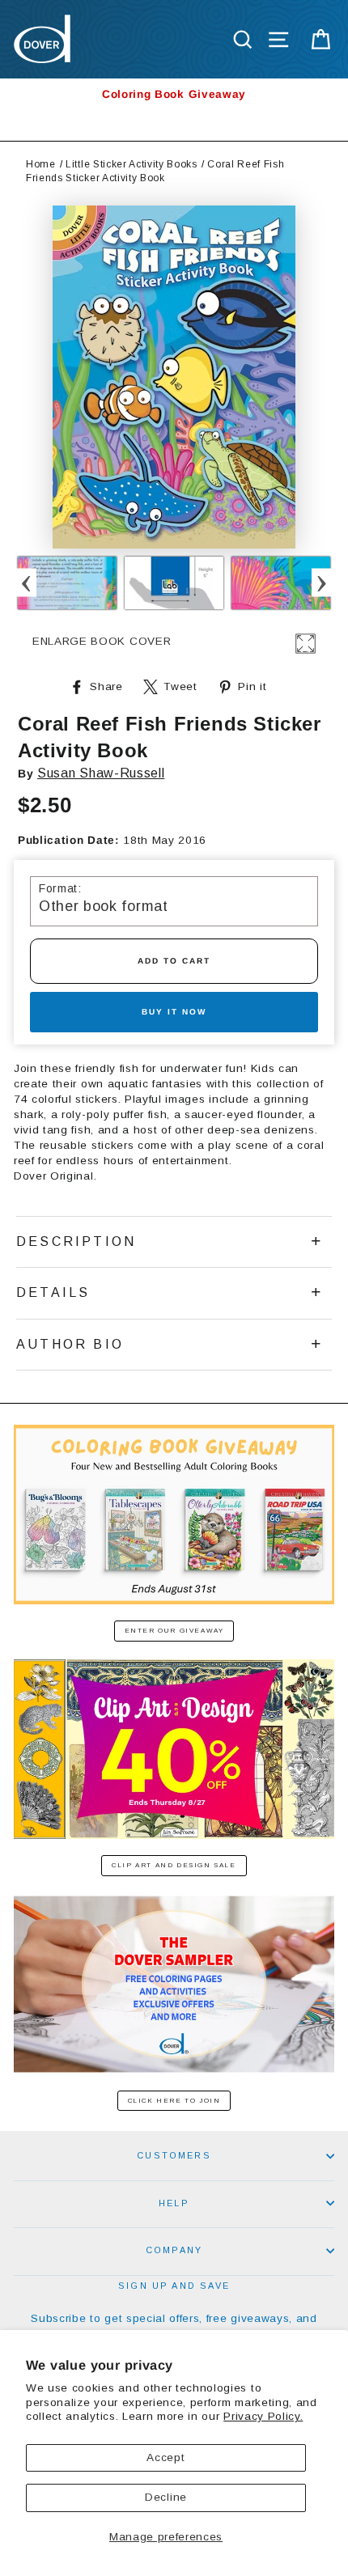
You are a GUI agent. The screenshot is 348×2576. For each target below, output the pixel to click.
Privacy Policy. (263, 2416)
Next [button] (322, 583)
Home (41, 164)
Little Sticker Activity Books (132, 164)
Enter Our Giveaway (174, 1631)
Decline (166, 2497)
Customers (174, 2155)
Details (53, 1292)
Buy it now (174, 1012)
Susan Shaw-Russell (101, 773)
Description (76, 1241)
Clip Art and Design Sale (174, 1865)
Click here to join (174, 2101)
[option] (174, 94)
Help (174, 2203)
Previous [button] (26, 583)
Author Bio (70, 1344)
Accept (166, 2457)
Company (174, 2250)
